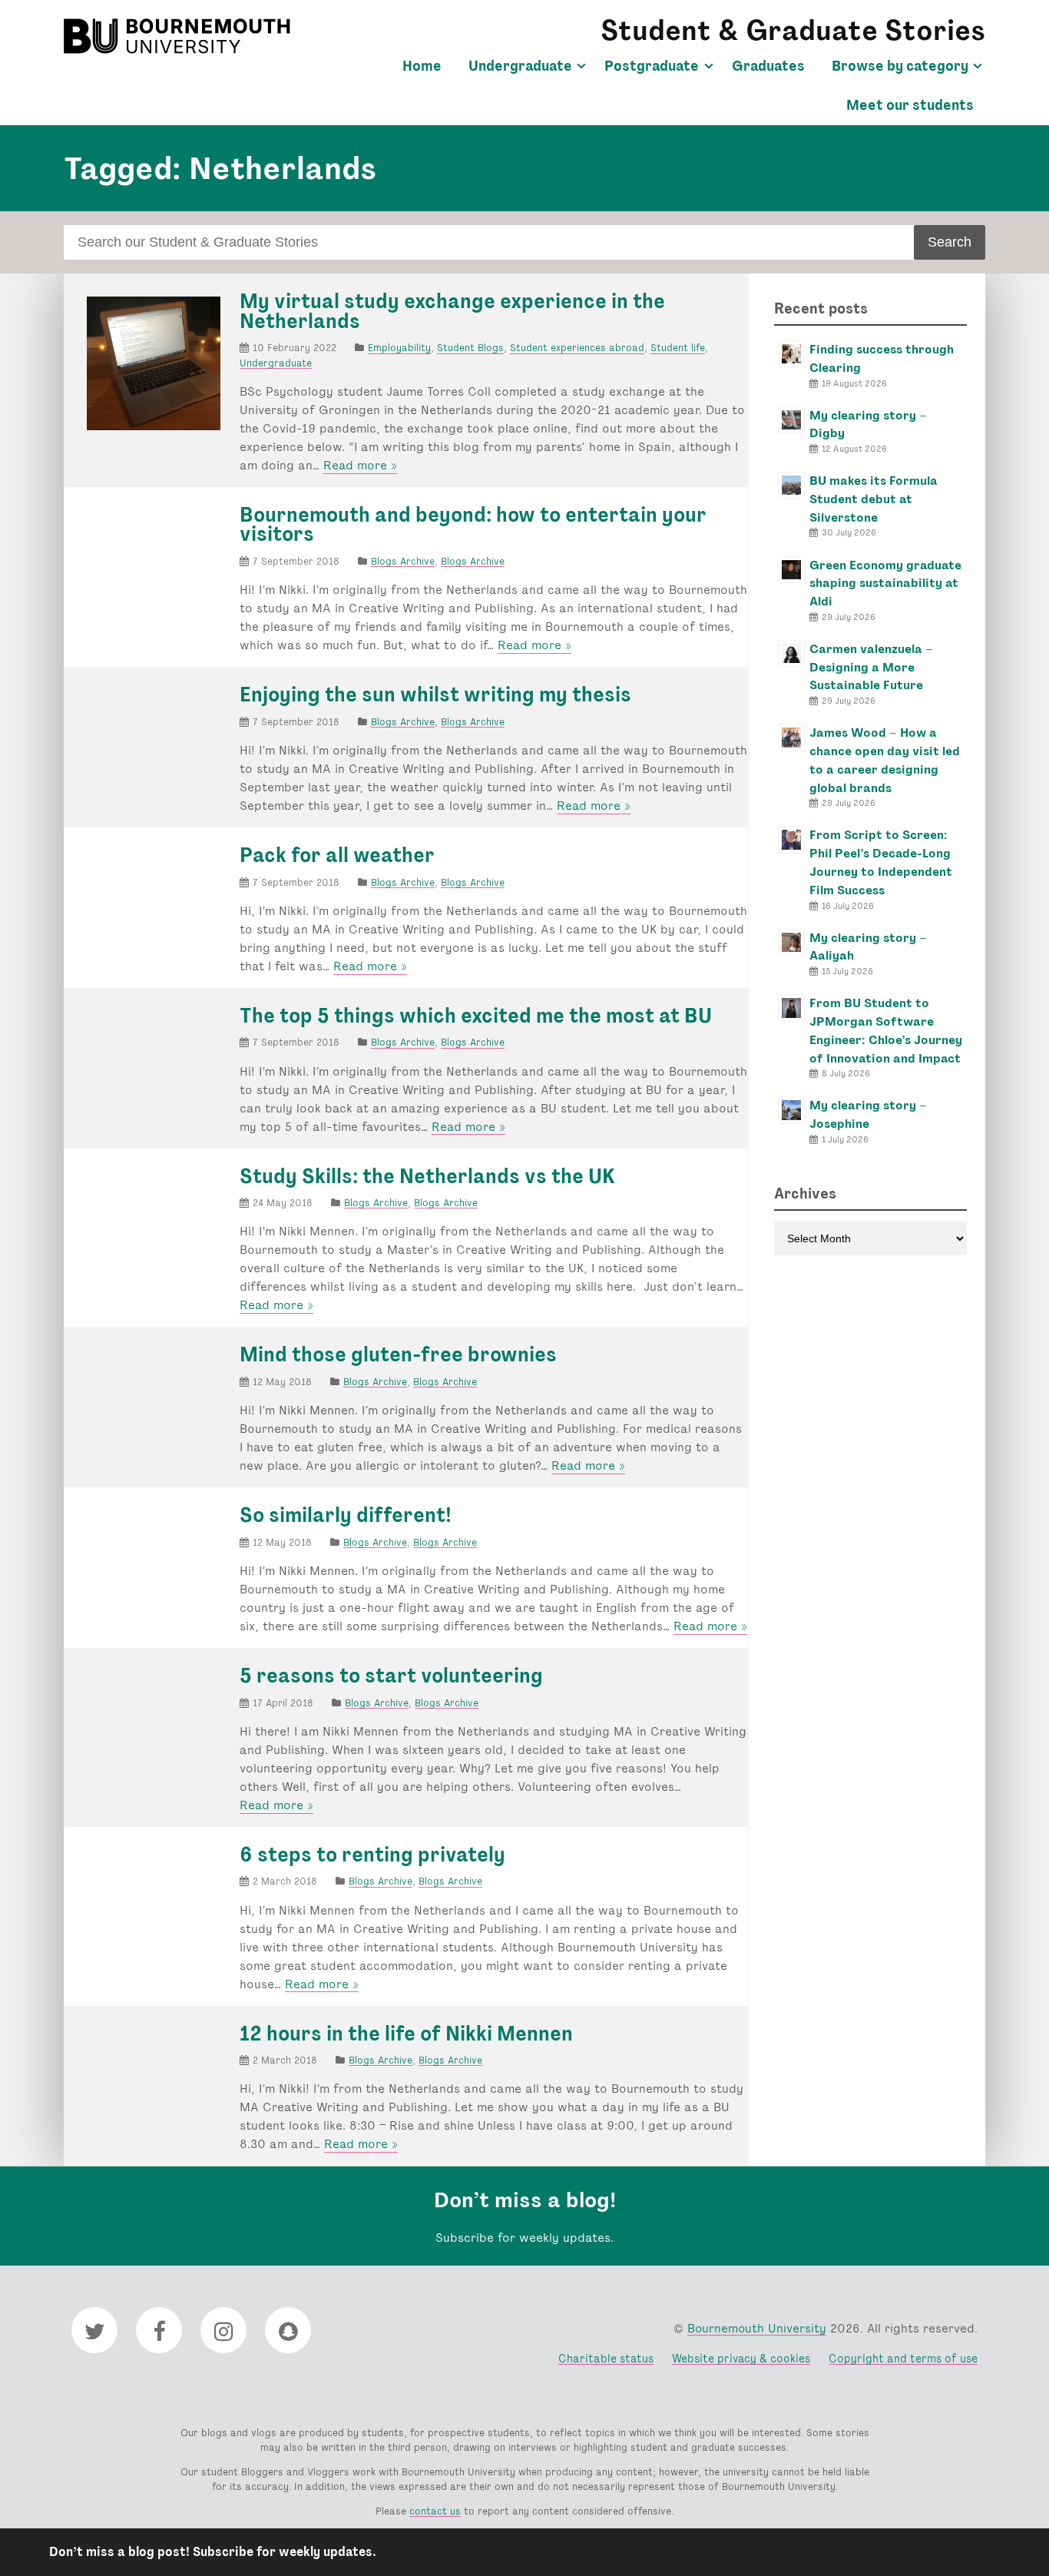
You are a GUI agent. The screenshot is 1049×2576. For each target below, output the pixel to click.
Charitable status (606, 2358)
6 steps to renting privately (372, 1855)
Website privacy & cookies (741, 2358)
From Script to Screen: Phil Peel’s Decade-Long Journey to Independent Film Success (881, 862)
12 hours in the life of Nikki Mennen (406, 2034)
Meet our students (910, 105)
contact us (435, 2511)
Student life (678, 348)
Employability (399, 348)
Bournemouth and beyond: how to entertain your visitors (473, 525)
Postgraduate (652, 66)
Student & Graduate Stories (793, 30)
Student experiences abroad (577, 348)
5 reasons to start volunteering (391, 1676)
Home (422, 66)
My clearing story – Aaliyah (868, 947)
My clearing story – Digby (868, 424)
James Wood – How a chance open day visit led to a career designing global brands (885, 760)
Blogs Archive (403, 561)
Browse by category (900, 66)
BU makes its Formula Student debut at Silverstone (874, 499)
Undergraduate (520, 66)
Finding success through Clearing (882, 358)
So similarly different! (346, 1515)
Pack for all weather (337, 855)
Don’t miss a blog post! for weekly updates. (213, 2552)
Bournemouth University (179, 36)
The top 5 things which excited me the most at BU (476, 1016)
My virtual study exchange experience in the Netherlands (452, 311)
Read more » (360, 466)
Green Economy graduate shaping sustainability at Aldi (885, 583)
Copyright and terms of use (903, 2358)
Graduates (768, 66)
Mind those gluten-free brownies (398, 1354)
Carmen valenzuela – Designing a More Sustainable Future (871, 667)
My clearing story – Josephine (868, 1114)
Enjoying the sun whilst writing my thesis (435, 695)
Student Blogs (470, 348)
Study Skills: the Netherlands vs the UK (427, 1176)
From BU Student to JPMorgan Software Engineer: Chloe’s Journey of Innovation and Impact (886, 1030)
